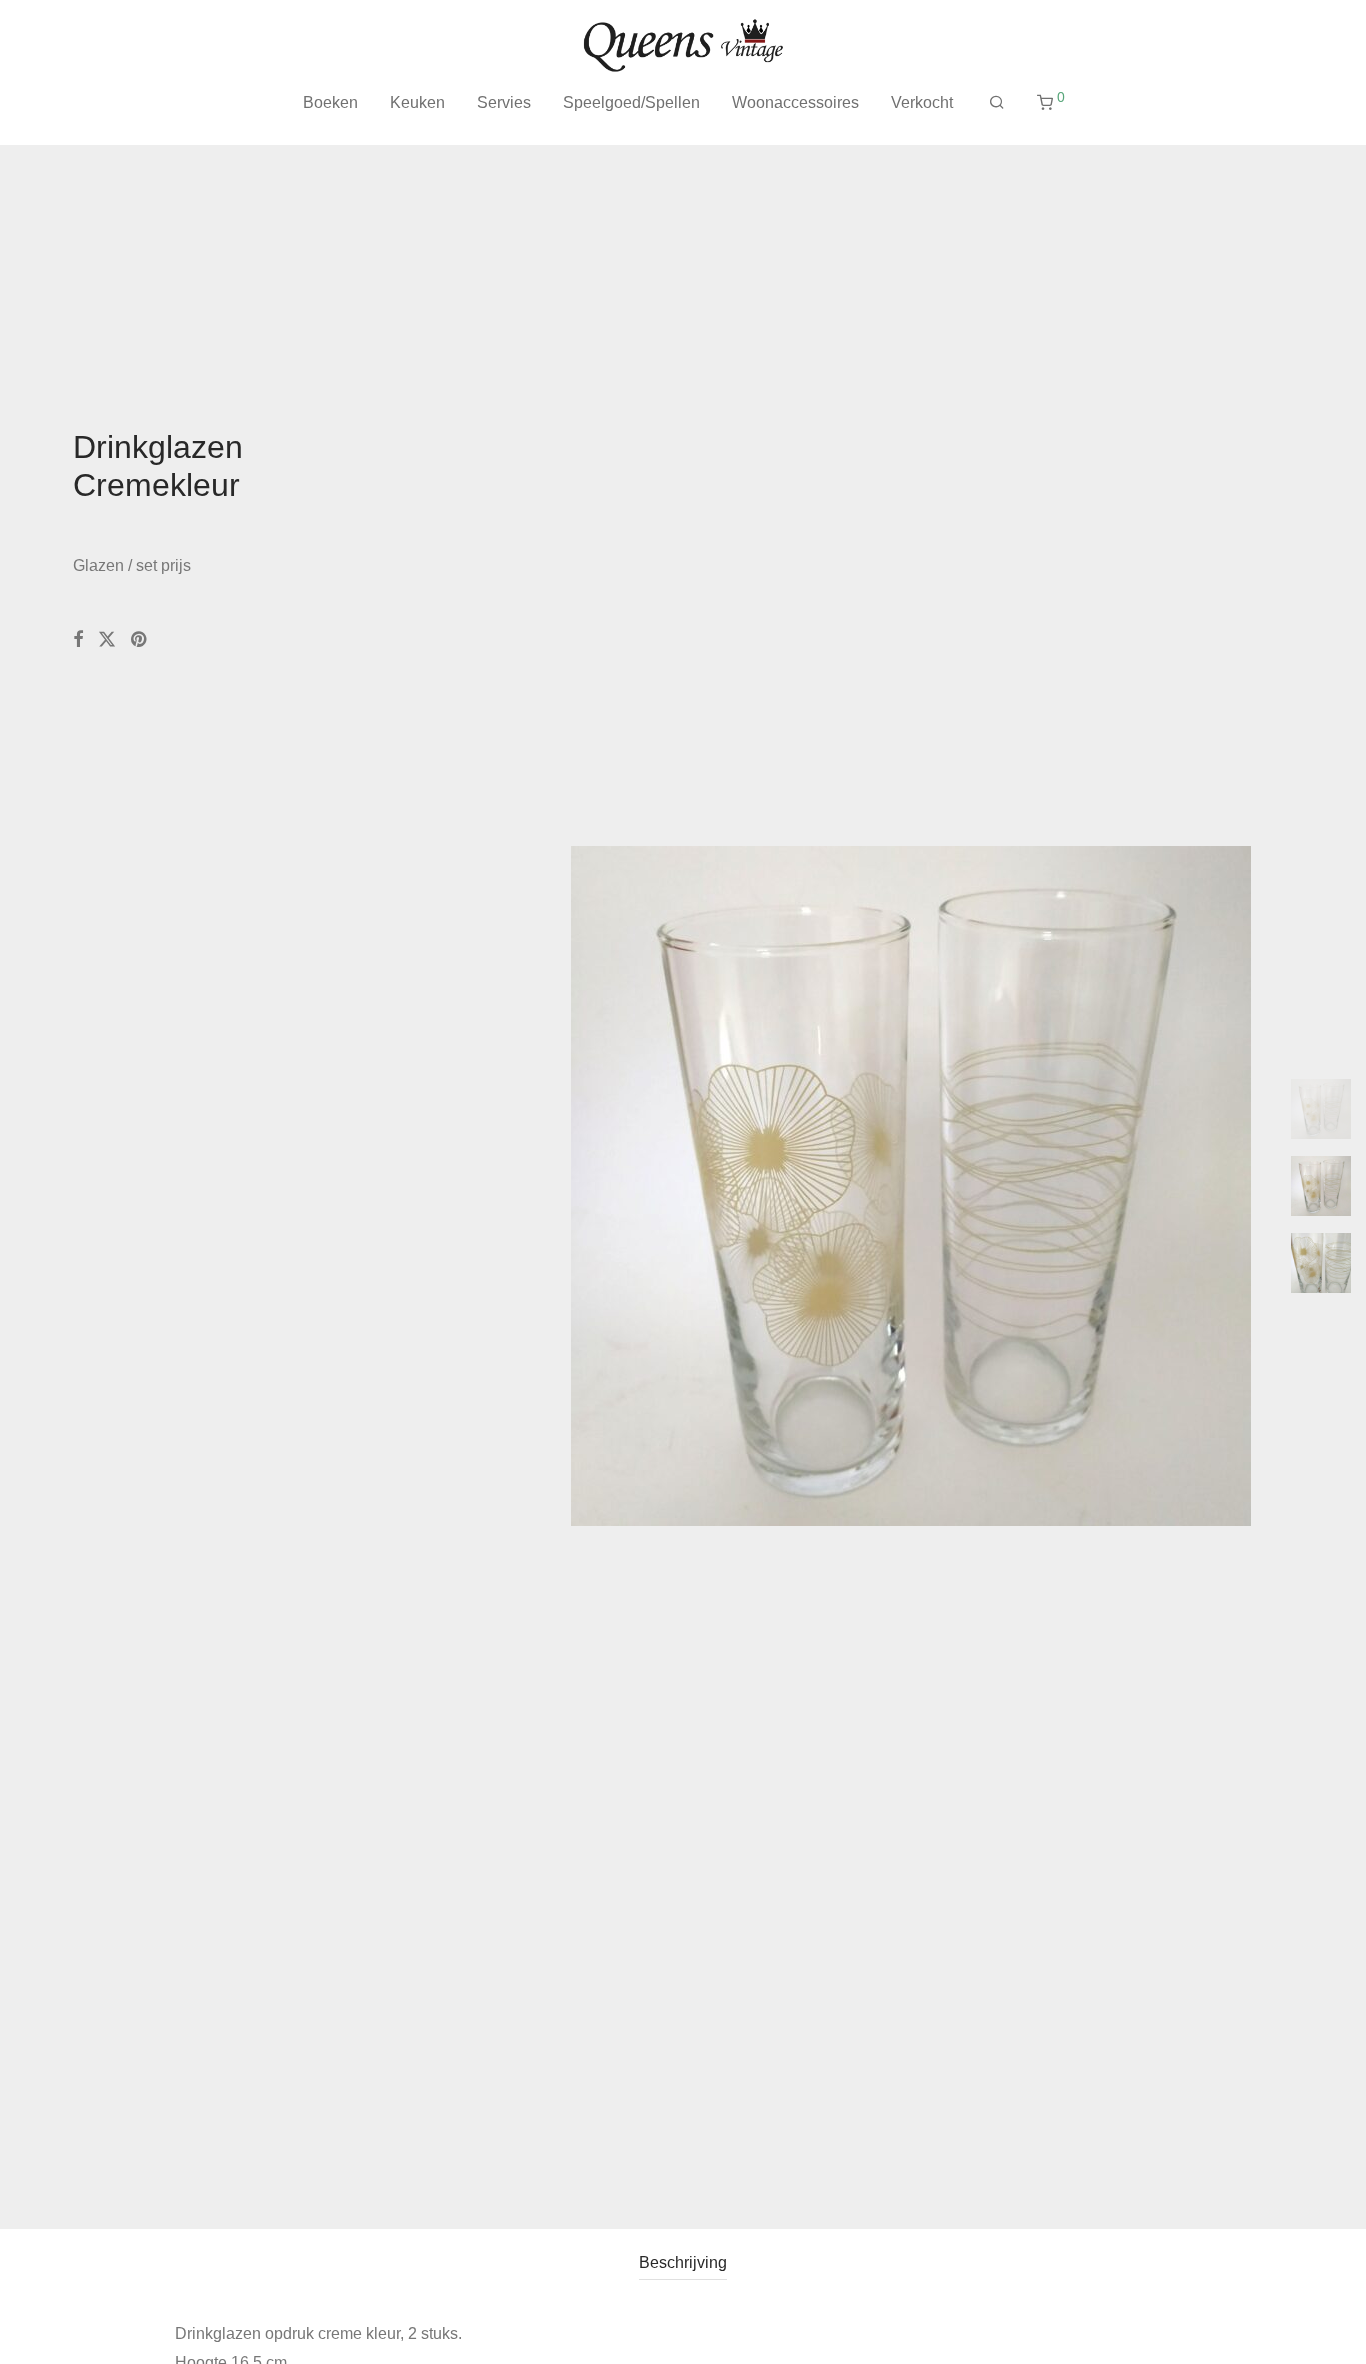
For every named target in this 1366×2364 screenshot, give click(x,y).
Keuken (417, 102)
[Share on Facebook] (78, 640)
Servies (504, 102)
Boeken (330, 102)
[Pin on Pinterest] (140, 640)
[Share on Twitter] (107, 640)
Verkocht (922, 102)
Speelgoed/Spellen (631, 102)
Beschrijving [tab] (683, 2262)
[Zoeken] (997, 103)
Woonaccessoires (795, 102)
